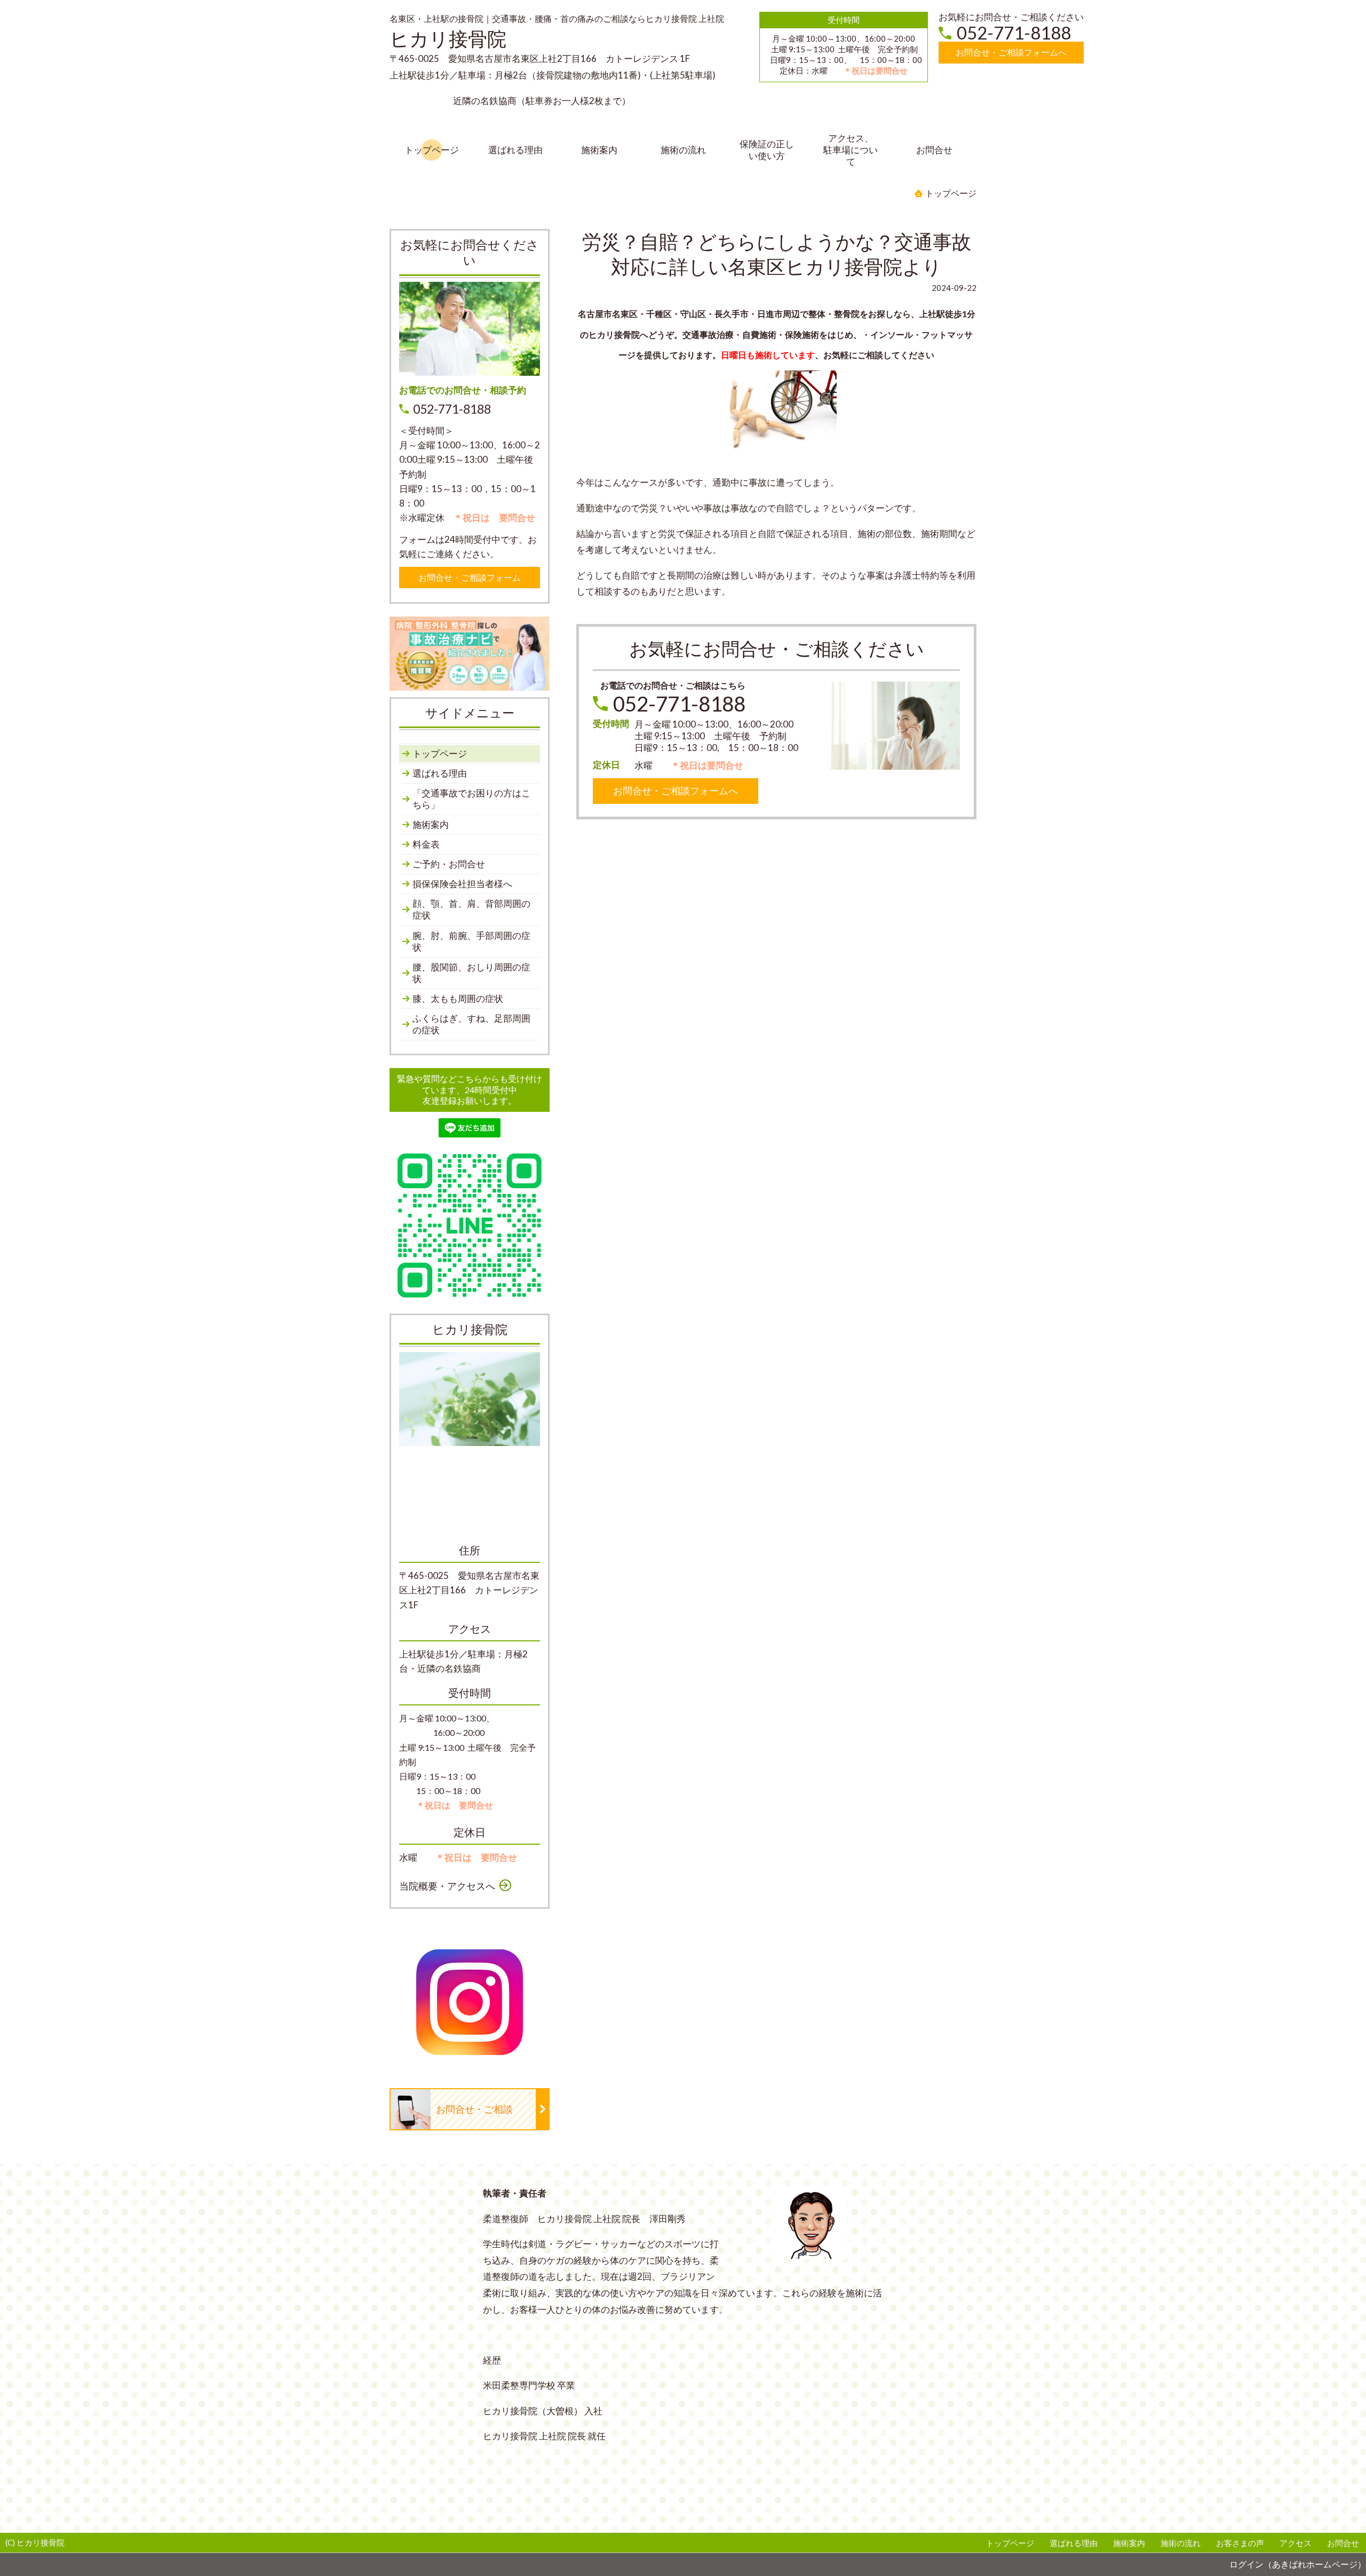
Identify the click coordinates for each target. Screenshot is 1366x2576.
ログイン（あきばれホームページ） (1298, 2564)
